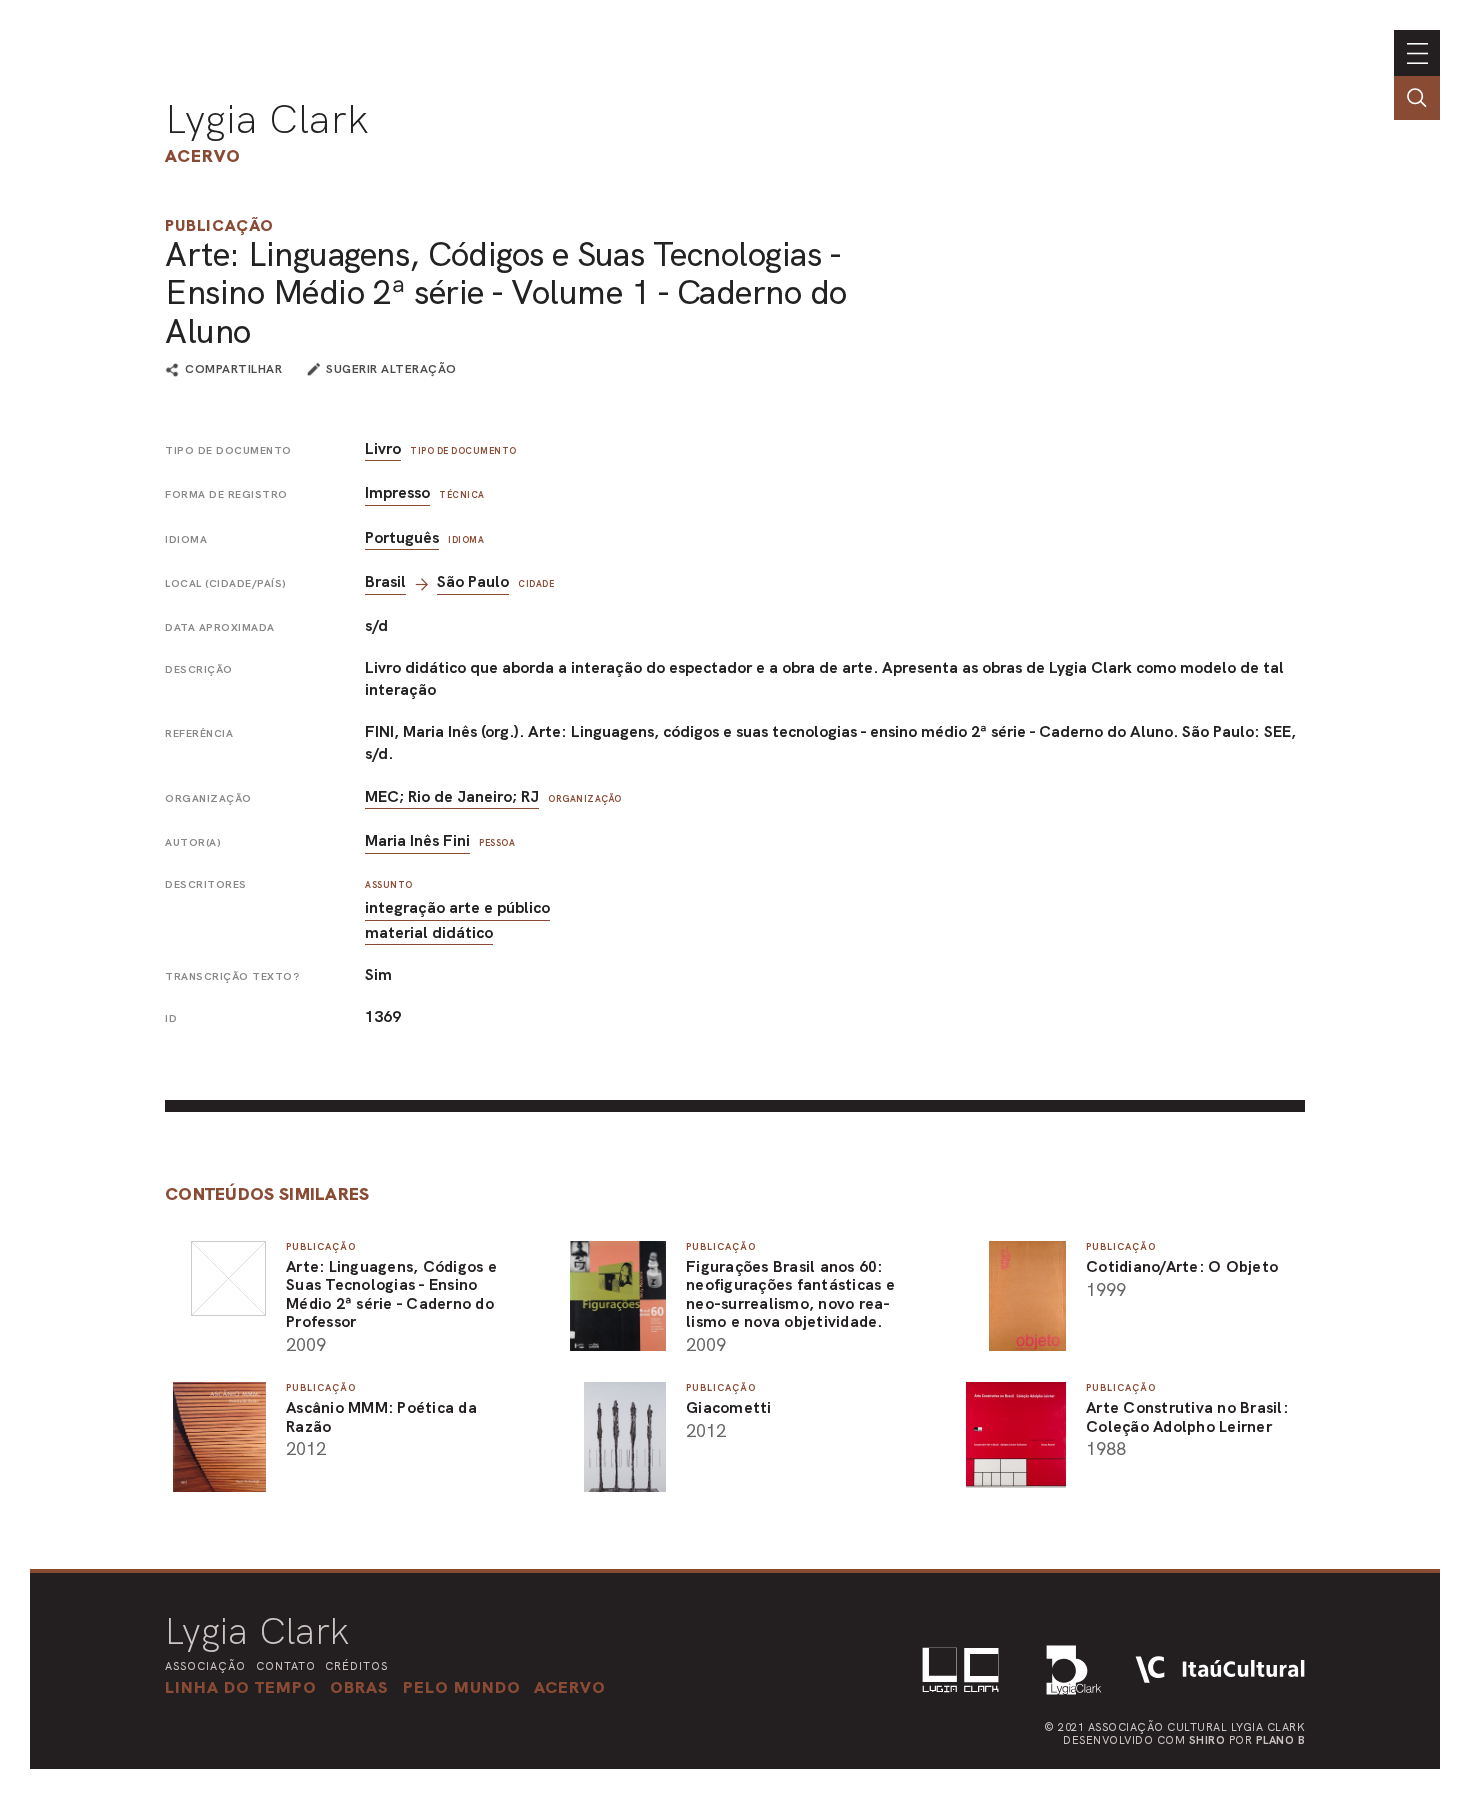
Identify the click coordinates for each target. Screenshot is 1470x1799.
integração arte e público (457, 907)
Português (402, 537)
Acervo (203, 155)
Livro (383, 448)
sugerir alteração (391, 369)
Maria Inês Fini (417, 840)
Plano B (1281, 1740)
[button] (462, 1687)
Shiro (1207, 1740)
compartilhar (233, 370)
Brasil (385, 581)
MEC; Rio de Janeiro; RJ (452, 796)
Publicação (219, 225)
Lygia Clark (267, 119)
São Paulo (473, 581)
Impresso (397, 492)
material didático (429, 932)
